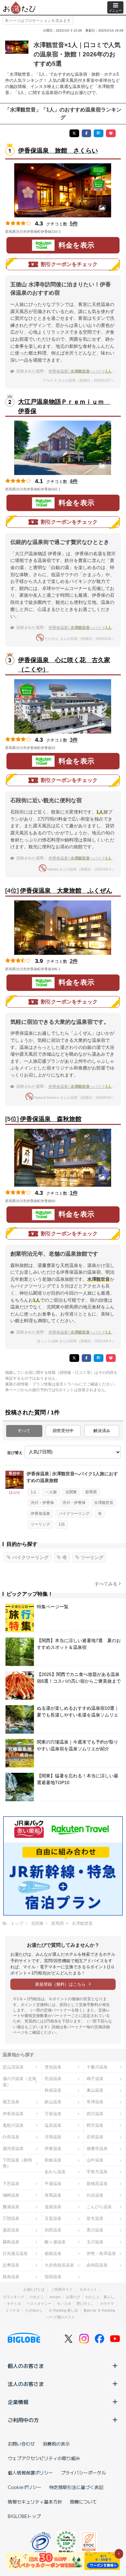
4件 (74, 481)
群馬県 (91, 1492)
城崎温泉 (11, 2195)
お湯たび (73, 2297)
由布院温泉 (97, 2265)
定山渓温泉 (13, 2067)
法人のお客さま (26, 2384)
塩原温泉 (53, 2125)
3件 (74, 740)
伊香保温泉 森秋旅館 (51, 1119)
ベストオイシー (39, 2304)
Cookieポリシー (25, 2487)
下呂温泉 (11, 2184)
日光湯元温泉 (15, 2253)
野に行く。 (85, 2304)
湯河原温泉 (13, 2148)
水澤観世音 (104, 1503)
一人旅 (51, 1492)
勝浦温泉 (11, 2207)
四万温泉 (95, 2114)
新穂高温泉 (97, 2184)
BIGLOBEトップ (24, 2516)
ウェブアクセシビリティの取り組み (44, 2458)
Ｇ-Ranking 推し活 (63, 2310)
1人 (34, 1492)
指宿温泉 (53, 2277)
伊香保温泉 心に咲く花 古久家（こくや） (64, 665)
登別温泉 (53, 2067)
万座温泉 (53, 2114)
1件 (74, 1193)
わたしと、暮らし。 (102, 2297)
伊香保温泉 (40, 1514)
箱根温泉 (53, 2253)
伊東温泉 (53, 2148)
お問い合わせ (21, 2444)
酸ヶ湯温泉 (55, 2242)
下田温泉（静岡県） (17, 2163)
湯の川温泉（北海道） (19, 2082)
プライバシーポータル (83, 2473)
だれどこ (37, 2297)
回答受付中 (63, 1431)
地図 (69, 232)
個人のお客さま (26, 2366)
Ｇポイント (88, 2289)
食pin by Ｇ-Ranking (99, 2310)
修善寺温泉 (97, 2148)
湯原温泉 (11, 2230)
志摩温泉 (11, 2265)
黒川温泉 (95, 2230)
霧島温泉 (11, 2242)
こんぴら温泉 (99, 2207)
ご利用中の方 (23, 2420)
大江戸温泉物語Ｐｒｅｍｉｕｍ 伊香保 (64, 406)
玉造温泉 (53, 2218)
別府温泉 (53, 2230)
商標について (83, 2502)
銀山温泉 (53, 2102)
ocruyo (55, 2297)
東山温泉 (95, 2090)
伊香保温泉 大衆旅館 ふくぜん (66, 891)
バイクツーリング (74, 1514)
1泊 (62, 1524)
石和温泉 (95, 2137)
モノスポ (64, 2304)
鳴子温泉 (95, 2079)
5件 (74, 224)
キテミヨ (14, 2304)
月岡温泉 (53, 2137)
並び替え (15, 1453)
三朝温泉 (11, 2218)
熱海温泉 (11, 2277)
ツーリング (40, 1524)
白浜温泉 (95, 2195)
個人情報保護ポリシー (30, 2473)
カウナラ (107, 2304)
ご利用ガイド (62, 2289)
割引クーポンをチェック (69, 264)
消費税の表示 (56, 2444)
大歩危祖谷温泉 (59, 2265)
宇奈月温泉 (97, 2172)
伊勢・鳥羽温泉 (101, 2253)
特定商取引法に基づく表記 (76, 2487)
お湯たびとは (34, 2289)
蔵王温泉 (11, 2102)
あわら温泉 (55, 2172)
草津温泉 (95, 2102)
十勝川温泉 (97, 2067)
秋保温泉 (53, 2090)
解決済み (102, 1431)
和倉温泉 (53, 2160)
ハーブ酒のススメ (60, 2317)
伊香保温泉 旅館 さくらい (58, 151)
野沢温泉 (95, 2125)
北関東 (71, 1492)
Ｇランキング (14, 2297)
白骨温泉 (11, 2137)
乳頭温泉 (53, 2079)
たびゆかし (34, 2310)
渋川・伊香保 (42, 1503)
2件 (74, 961)
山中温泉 (95, 2160)
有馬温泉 (53, 2195)
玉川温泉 (95, 2242)
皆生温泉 (95, 2218)
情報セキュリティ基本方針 (35, 2502)
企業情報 (18, 2402)
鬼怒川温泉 (13, 2125)
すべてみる (106, 1584)
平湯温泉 (53, 2184)
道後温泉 (53, 2207)
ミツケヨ (13, 2310)
